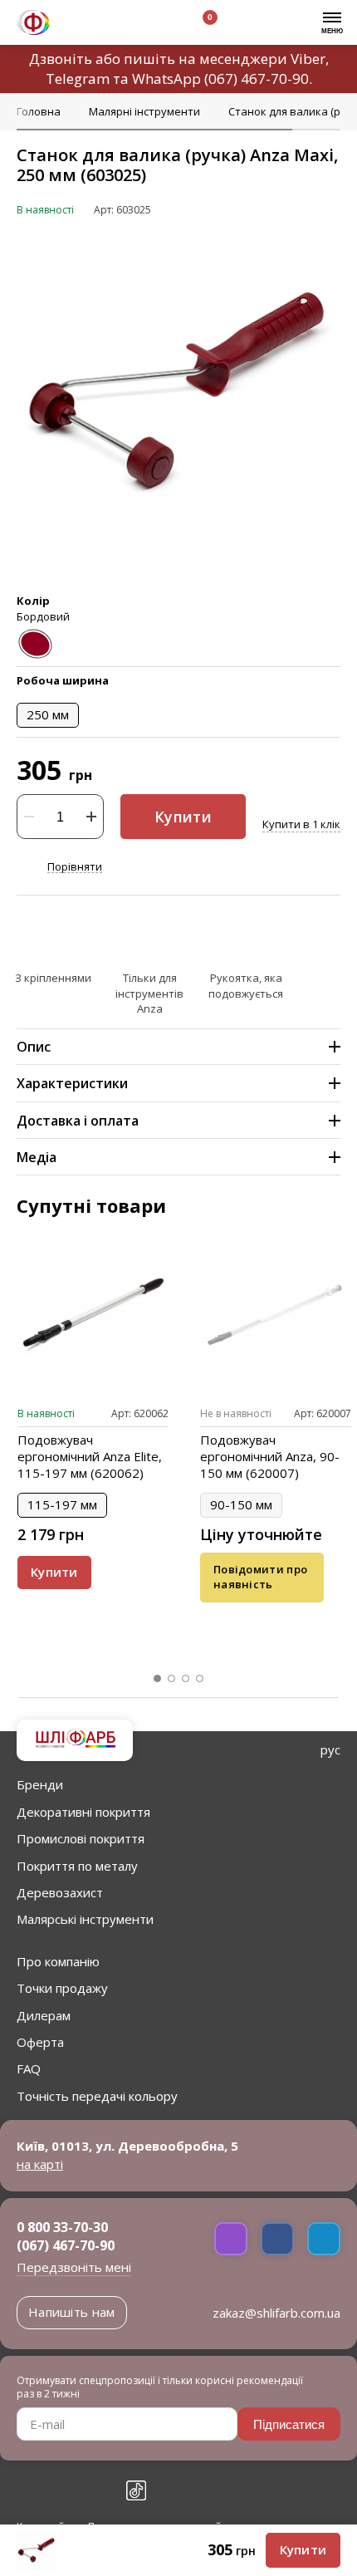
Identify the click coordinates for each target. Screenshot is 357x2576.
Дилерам (44, 2015)
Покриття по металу (77, 1866)
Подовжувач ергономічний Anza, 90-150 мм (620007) (270, 1456)
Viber (308, 59)
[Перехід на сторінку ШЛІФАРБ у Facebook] (27, 2490)
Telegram (78, 79)
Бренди (40, 1784)
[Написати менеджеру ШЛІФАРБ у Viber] (231, 2239)
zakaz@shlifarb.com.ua (276, 2313)
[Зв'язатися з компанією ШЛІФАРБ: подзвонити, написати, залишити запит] (81, 25)
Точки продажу (62, 1988)
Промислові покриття (81, 1838)
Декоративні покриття (83, 1812)
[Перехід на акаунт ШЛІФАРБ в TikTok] (136, 2490)
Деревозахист (60, 1892)
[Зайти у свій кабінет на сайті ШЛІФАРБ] (157, 25)
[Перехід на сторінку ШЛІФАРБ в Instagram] (63, 2490)
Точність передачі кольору (97, 2096)
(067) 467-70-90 (257, 79)
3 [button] (186, 1679)
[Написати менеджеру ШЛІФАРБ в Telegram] (324, 2239)
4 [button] (200, 1679)
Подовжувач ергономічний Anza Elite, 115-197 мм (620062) (90, 1456)
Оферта (40, 2042)
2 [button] (172, 1679)
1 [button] (158, 1679)
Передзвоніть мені (74, 2267)
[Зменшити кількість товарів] (29, 817)
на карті (40, 2164)
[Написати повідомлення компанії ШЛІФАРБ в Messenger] (277, 2239)
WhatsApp (166, 79)
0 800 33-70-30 (62, 2227)
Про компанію (58, 1961)
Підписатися (289, 2424)
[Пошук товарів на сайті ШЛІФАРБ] (119, 25)
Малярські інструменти (85, 1919)
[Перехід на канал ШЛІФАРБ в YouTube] (100, 2490)
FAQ (29, 2068)
